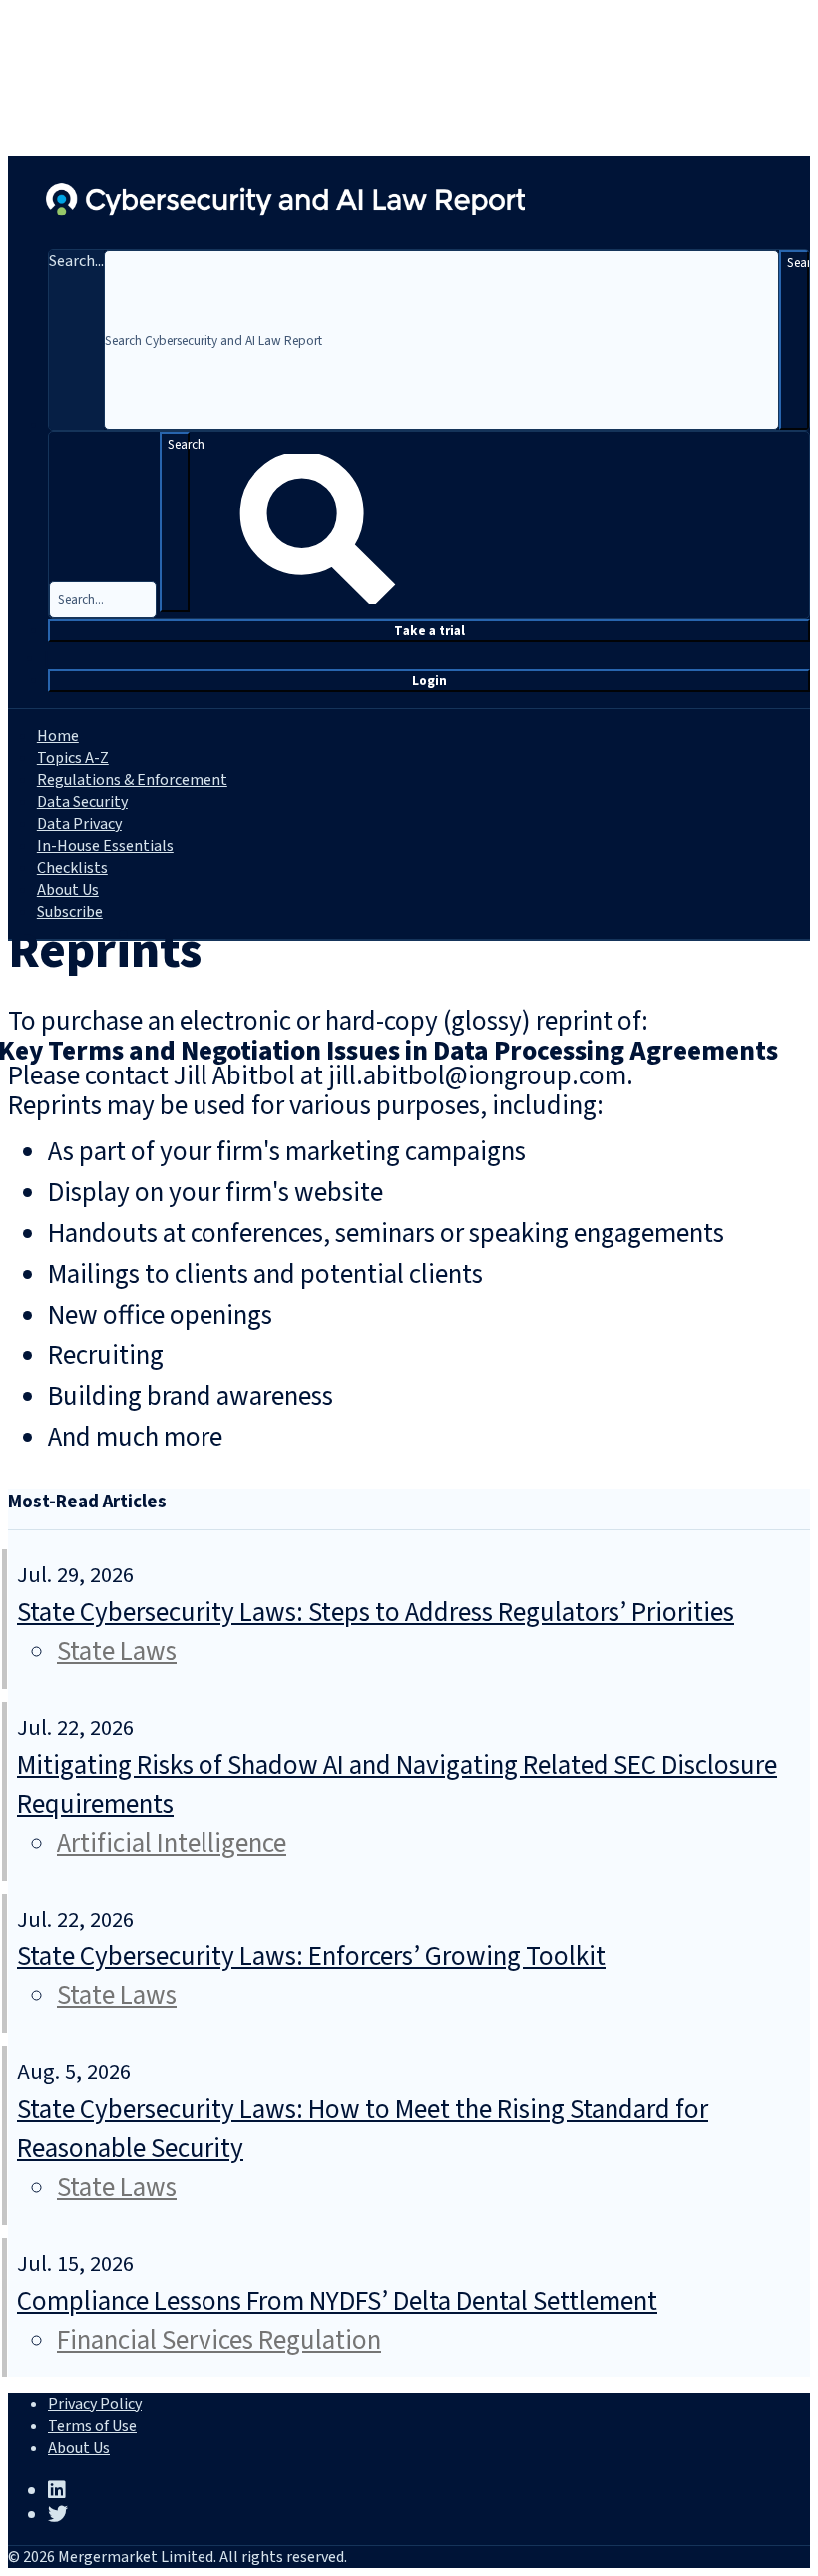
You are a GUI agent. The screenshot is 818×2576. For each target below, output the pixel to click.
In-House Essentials (105, 846)
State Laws (117, 1652)
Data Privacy (79, 824)
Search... (76, 261)
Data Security (82, 802)
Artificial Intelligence (172, 1843)
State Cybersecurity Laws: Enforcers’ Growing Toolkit (311, 1957)
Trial (429, 630)
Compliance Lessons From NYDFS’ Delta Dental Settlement (337, 2301)
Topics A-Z (73, 758)
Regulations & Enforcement (132, 780)
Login (429, 681)
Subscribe (70, 912)
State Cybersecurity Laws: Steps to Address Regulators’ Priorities (376, 1613)
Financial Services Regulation (219, 2340)
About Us (68, 890)
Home (58, 736)
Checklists (72, 868)
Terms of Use (92, 2426)
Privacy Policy (95, 2404)
